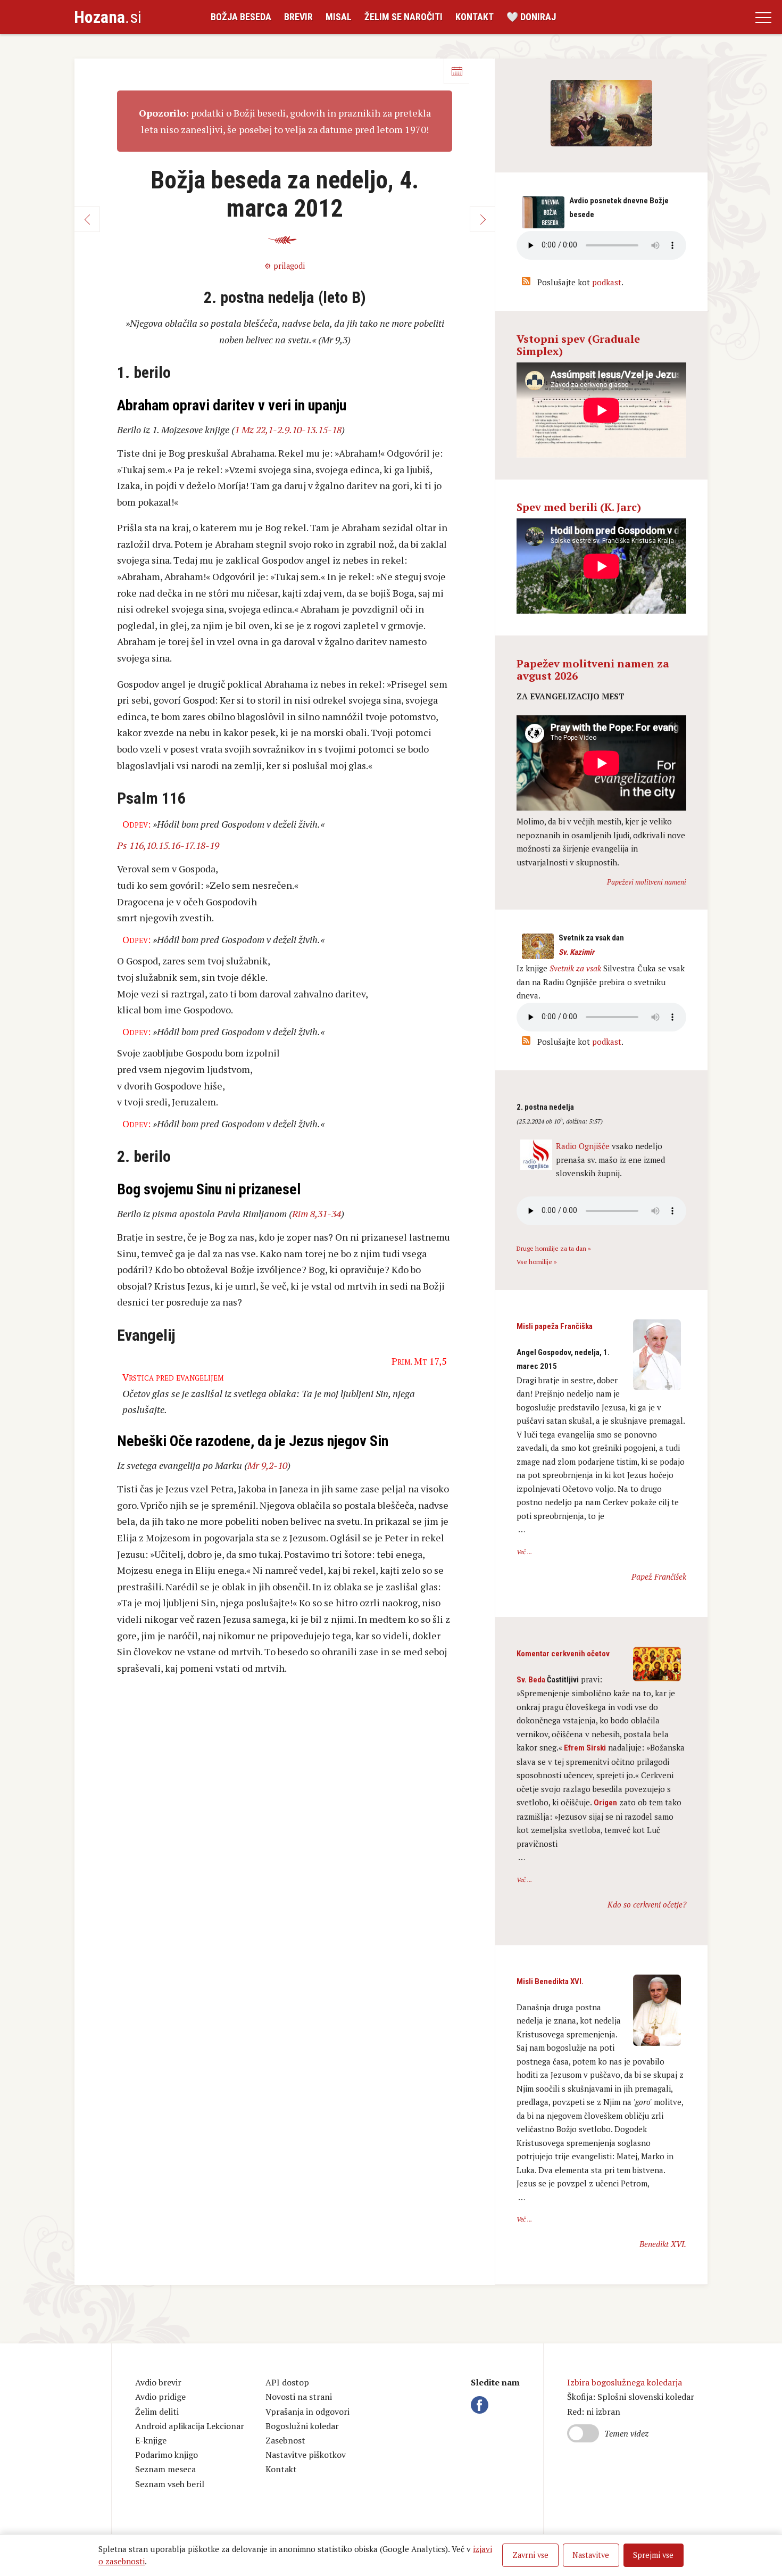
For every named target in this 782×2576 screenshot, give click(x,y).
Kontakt (475, 17)
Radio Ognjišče (583, 1146)
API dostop (287, 2382)
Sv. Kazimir (576, 952)
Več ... (524, 1552)
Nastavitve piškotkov (306, 2455)
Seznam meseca (165, 2469)
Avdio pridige (160, 2397)
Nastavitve (591, 2555)
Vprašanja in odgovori (307, 2412)
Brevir (298, 17)
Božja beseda (241, 17)
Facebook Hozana (481, 2405)
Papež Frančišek (659, 1576)
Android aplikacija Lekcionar (190, 2426)
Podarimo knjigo (167, 2455)
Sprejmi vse (653, 2555)
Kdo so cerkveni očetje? (647, 1904)
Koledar (456, 71)
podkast (607, 282)
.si (108, 17)
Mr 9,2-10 (267, 1465)
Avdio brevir (158, 2382)
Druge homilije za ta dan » (554, 1248)
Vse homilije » (537, 1262)
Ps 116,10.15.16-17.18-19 (168, 845)
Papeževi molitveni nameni (647, 882)
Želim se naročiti (404, 17)
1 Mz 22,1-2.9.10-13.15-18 (288, 430)
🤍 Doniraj (531, 17)
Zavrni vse (530, 2555)
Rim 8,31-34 (317, 1213)
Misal (339, 17)
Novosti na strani (299, 2397)
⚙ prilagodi (285, 266)
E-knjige (151, 2440)
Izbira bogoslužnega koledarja (625, 2382)
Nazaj (87, 219)
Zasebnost (285, 2440)
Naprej (482, 219)
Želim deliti (157, 2412)
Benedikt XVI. (663, 2244)
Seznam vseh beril (170, 2484)
